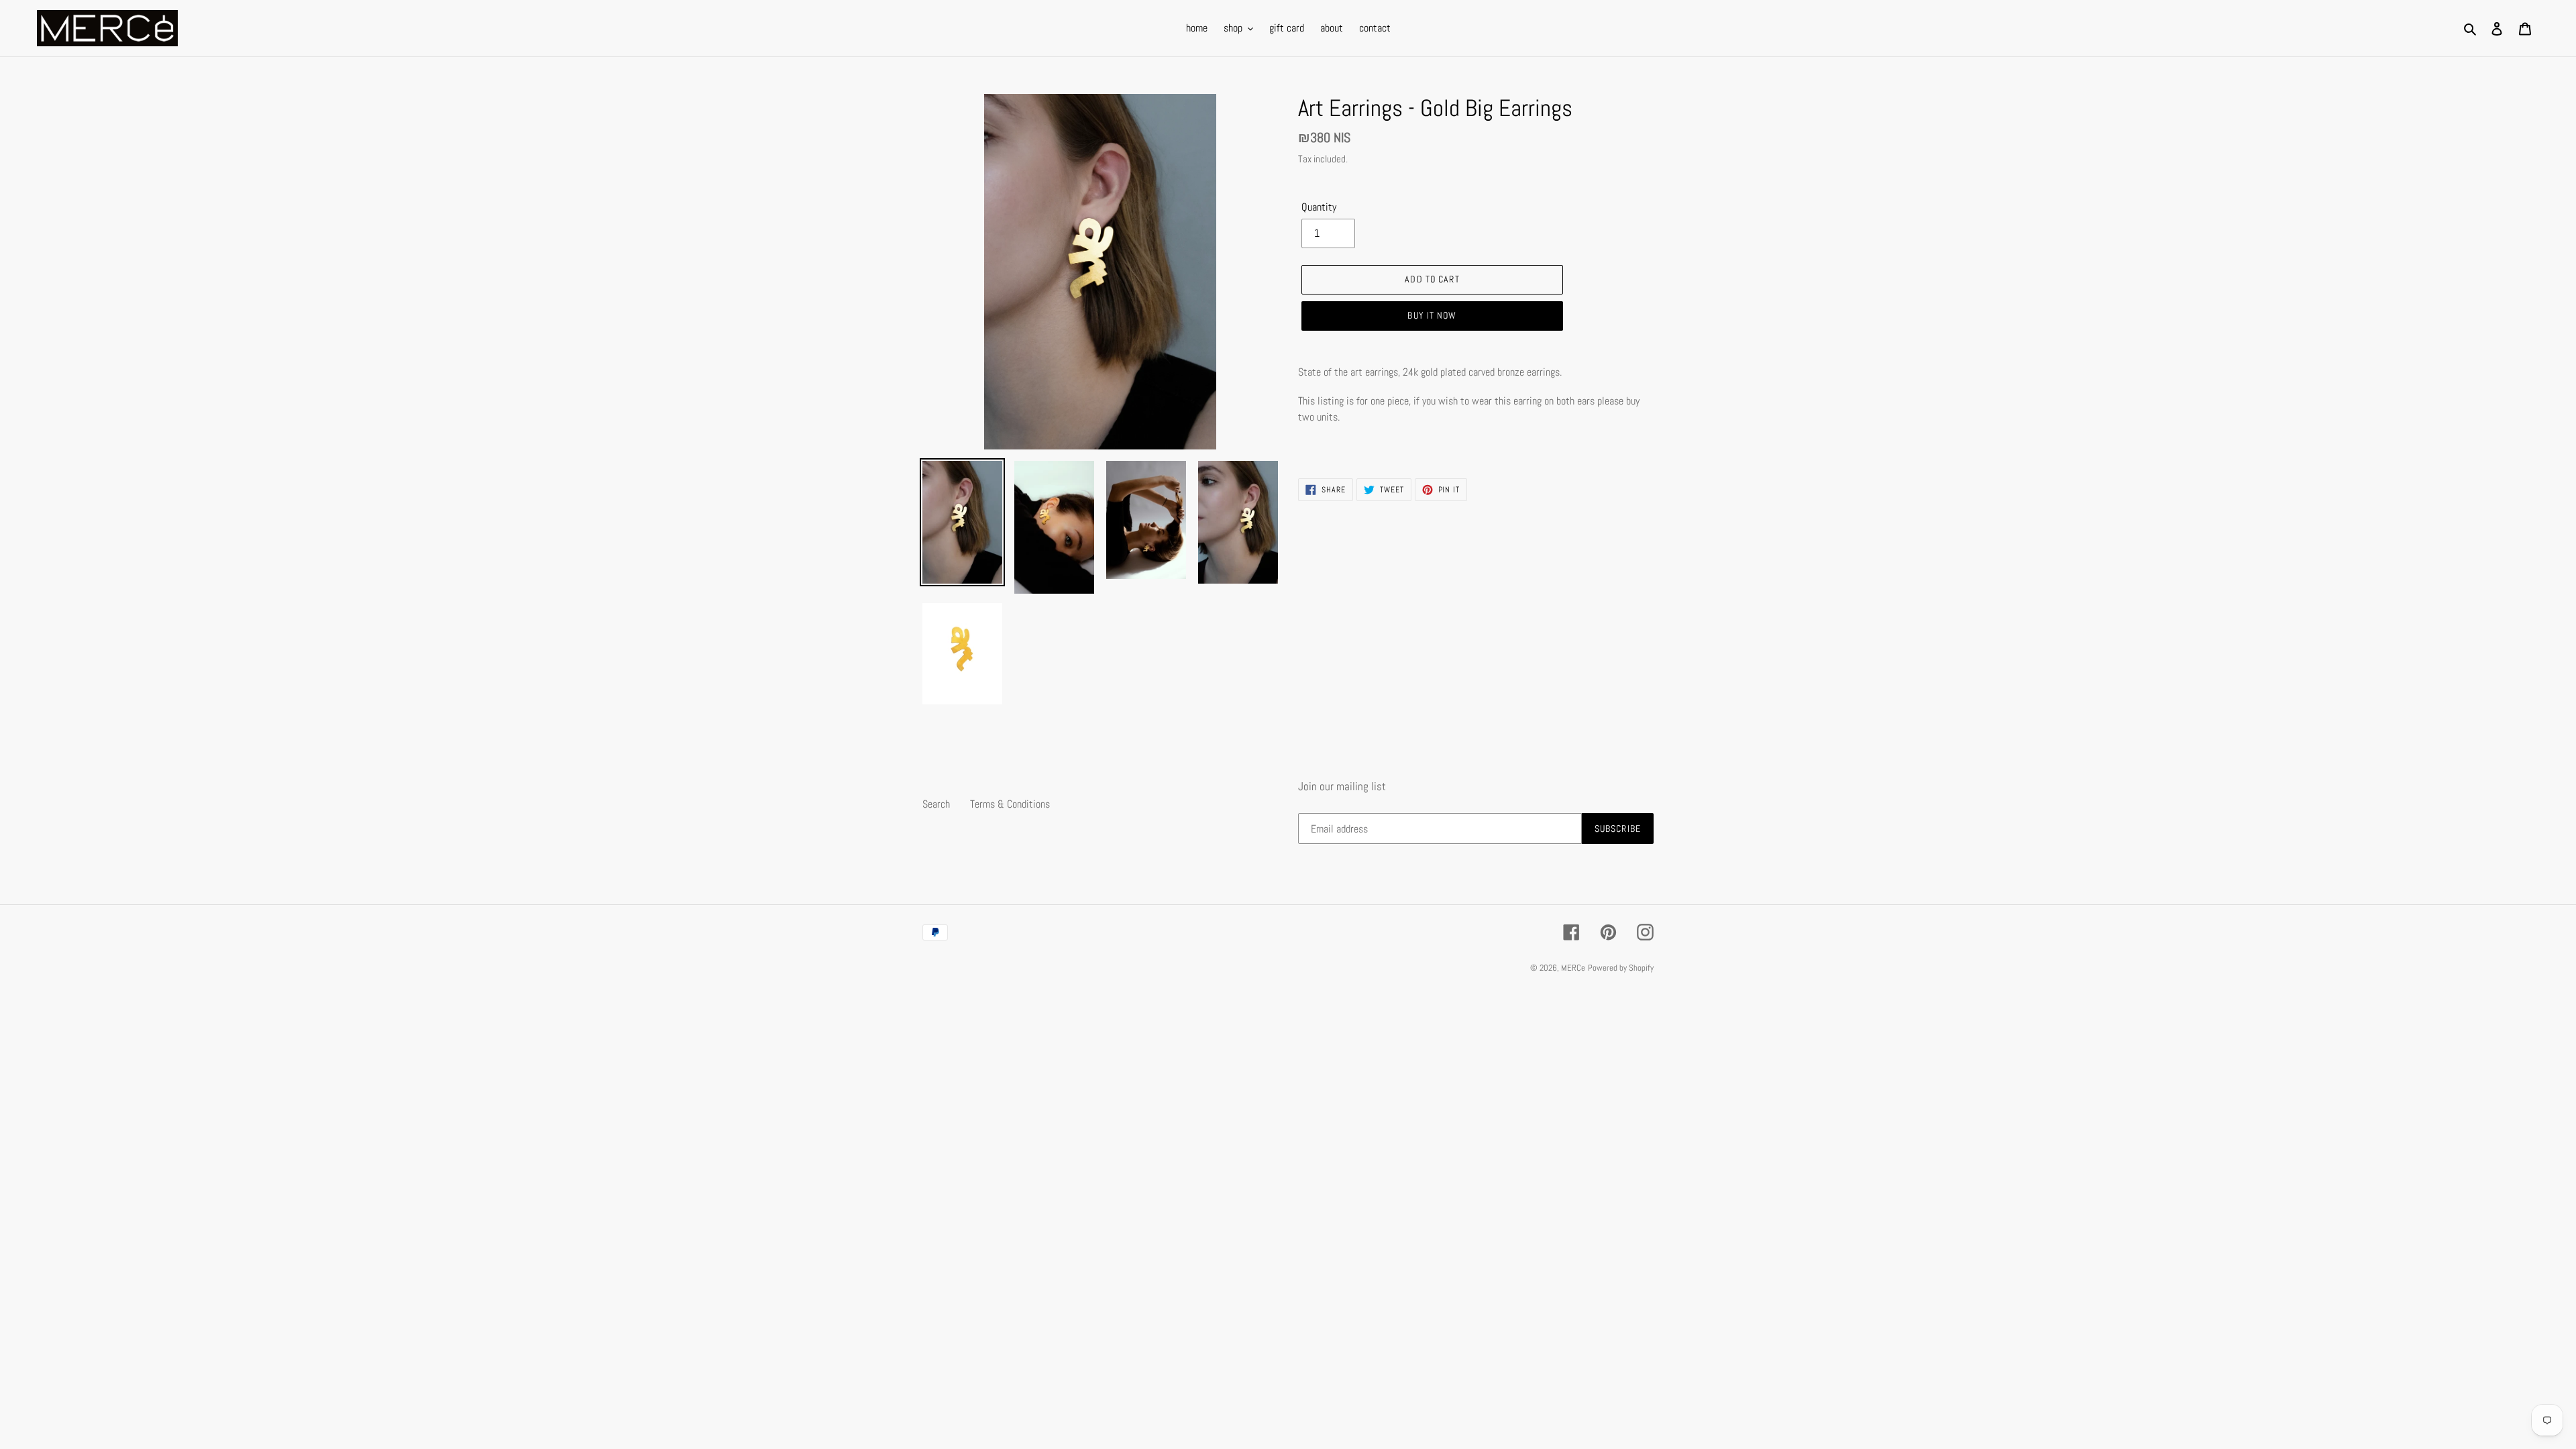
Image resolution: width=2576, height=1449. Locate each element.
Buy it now (1432, 315)
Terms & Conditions (1010, 804)
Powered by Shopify (1621, 968)
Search (936, 804)
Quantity (1319, 207)
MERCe (1573, 968)
